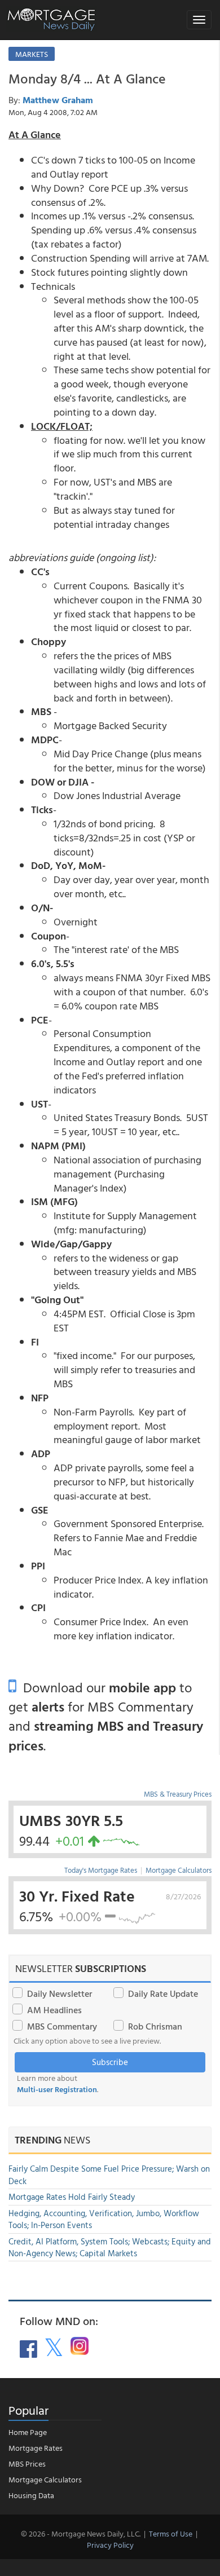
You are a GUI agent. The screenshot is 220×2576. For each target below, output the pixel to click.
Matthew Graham (58, 100)
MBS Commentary (62, 2026)
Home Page (28, 2432)
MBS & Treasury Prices (178, 1794)
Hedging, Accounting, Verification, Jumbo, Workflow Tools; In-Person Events (104, 2219)
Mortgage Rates (36, 2448)
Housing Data (31, 2495)
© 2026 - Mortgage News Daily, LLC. (81, 2533)
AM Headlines (54, 2010)
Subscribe (110, 2062)
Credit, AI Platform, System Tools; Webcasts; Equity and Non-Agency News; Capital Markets (110, 2247)
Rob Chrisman (155, 2026)
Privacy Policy (110, 2545)
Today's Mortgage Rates (101, 1870)
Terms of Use (171, 2533)
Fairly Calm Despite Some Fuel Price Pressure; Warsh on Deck (109, 2174)
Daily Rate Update (163, 1993)
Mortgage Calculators (179, 1870)
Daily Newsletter (60, 1993)
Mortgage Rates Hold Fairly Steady (72, 2197)
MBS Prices (27, 2463)
